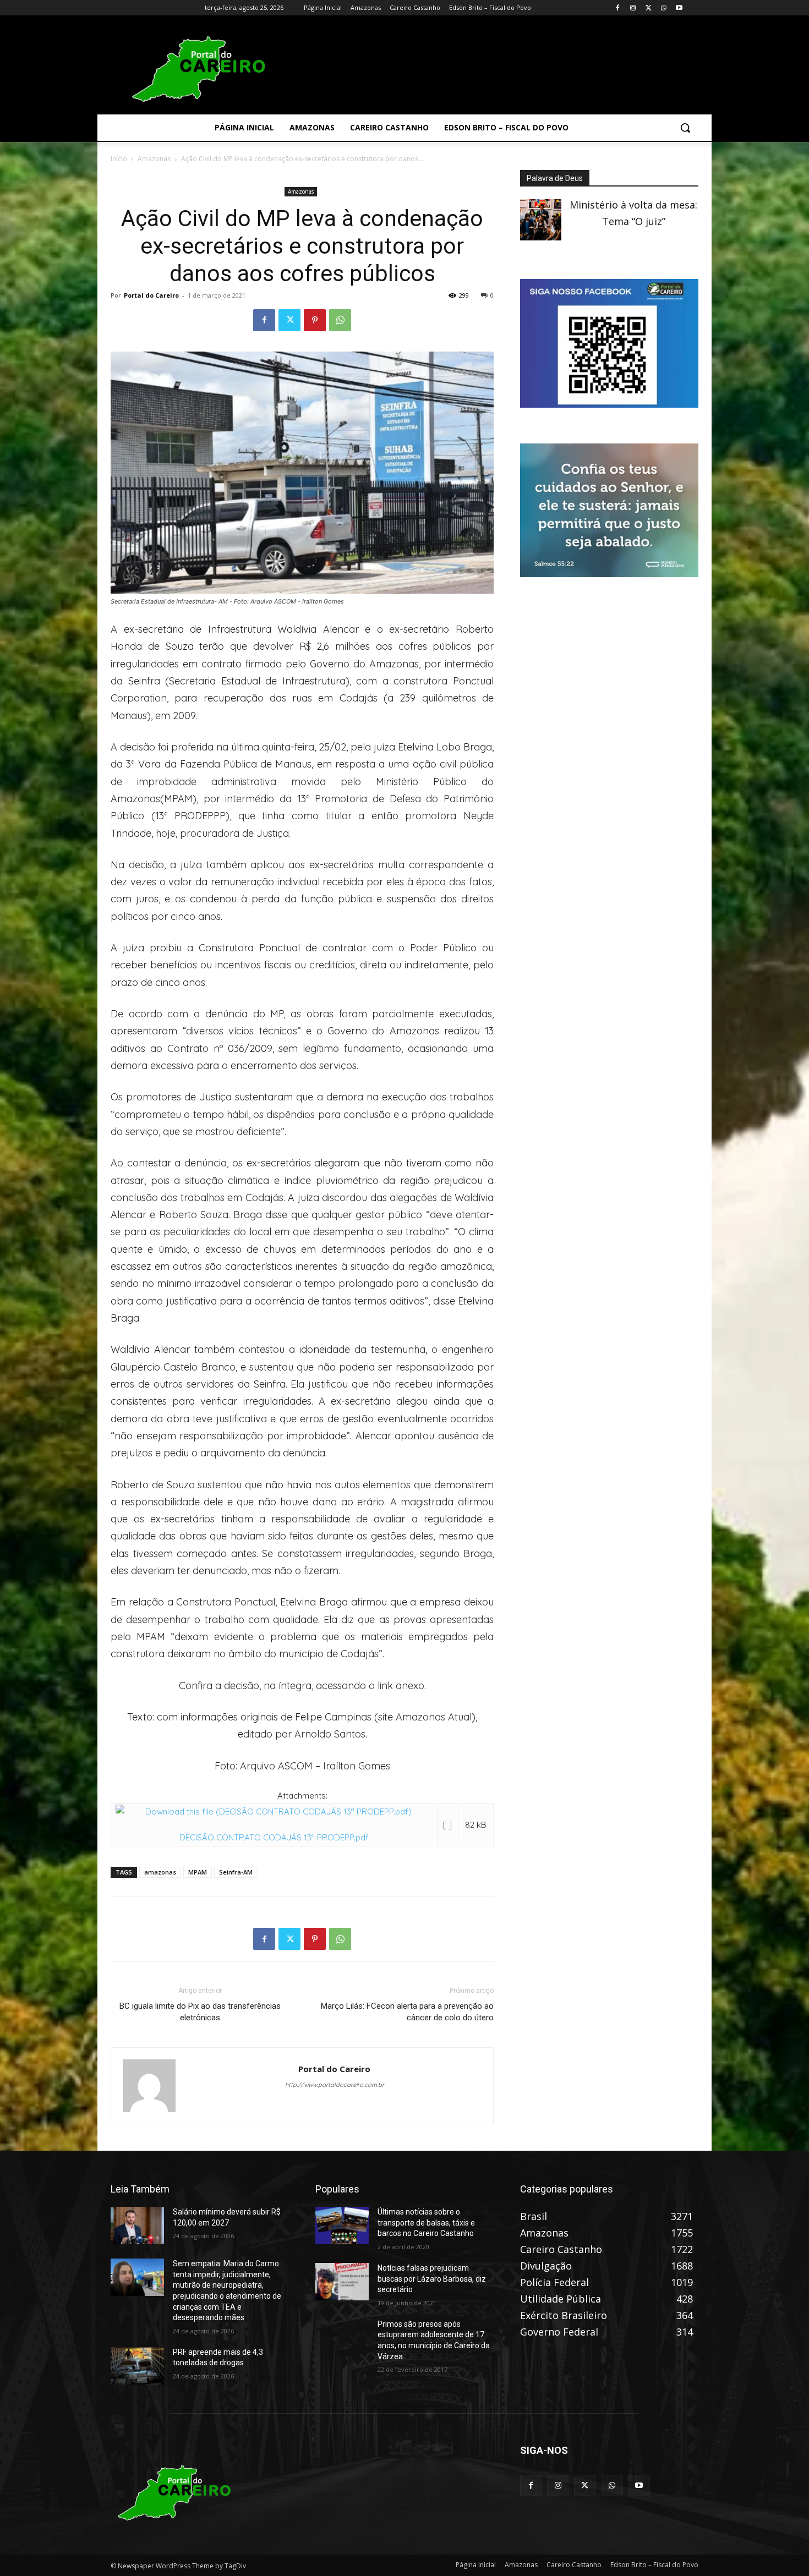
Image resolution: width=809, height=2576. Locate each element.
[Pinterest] (315, 320)
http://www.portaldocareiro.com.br (335, 2085)
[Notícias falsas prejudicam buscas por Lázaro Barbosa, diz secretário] (342, 2282)
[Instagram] (633, 8)
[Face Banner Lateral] (609, 404)
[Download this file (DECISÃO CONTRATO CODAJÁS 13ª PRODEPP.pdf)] (274, 1812)
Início (119, 159)
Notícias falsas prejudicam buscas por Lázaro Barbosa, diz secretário (432, 2279)
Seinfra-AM (236, 1872)
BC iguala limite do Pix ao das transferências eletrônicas (200, 2012)
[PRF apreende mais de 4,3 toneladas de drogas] (137, 2366)
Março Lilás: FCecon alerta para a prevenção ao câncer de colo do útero (407, 2012)
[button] (685, 128)
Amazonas (154, 159)
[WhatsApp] (663, 8)
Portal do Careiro (151, 295)
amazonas (160, 1872)
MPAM (198, 1872)
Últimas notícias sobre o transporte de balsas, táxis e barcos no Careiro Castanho (426, 2223)
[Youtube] (679, 8)
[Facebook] (618, 8)
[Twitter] (649, 8)
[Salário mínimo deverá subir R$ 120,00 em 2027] (137, 2226)
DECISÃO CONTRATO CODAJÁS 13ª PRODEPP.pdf (274, 1837)
